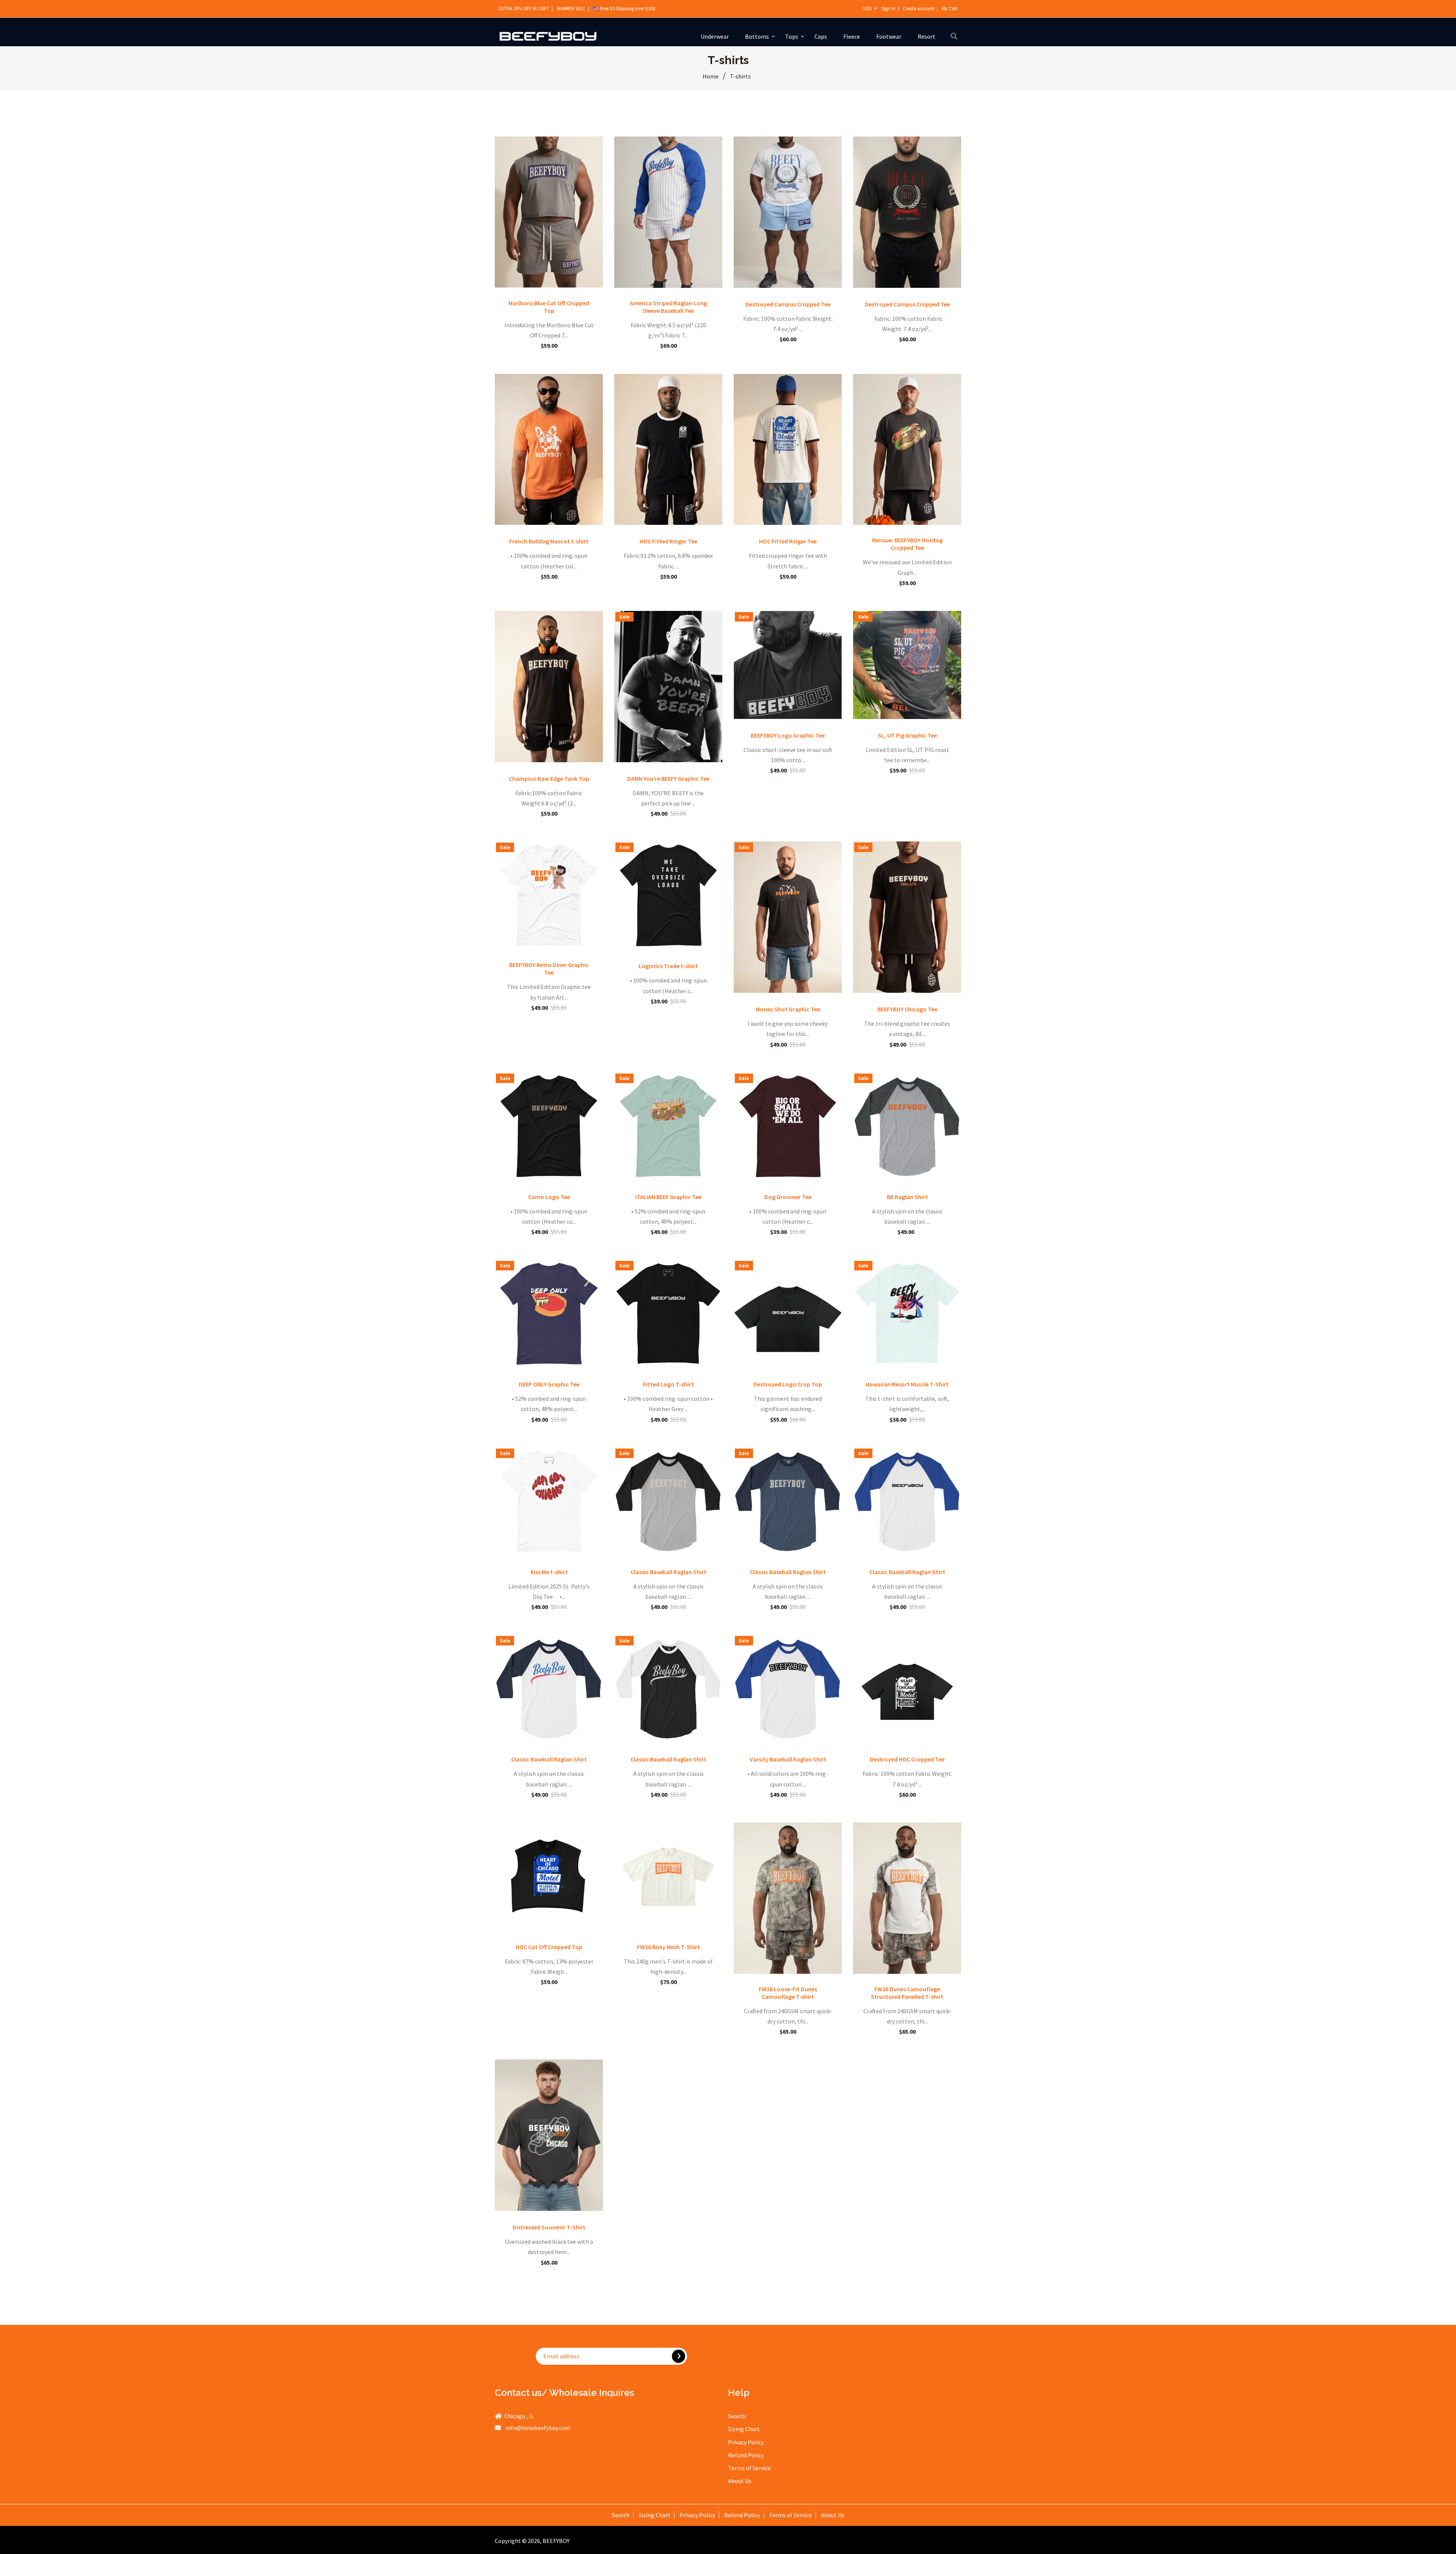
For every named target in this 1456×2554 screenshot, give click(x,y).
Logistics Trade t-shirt (668, 966)
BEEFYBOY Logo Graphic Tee (788, 735)
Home (711, 76)
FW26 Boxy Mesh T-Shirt (668, 1947)
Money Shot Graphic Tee (788, 1009)
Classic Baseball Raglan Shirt (668, 1572)
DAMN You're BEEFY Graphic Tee (668, 779)
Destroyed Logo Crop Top (788, 1384)
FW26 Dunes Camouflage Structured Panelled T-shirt (907, 1993)
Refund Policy (746, 2455)
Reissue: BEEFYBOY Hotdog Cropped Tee (907, 544)
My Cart (950, 9)
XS (886, 514)
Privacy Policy (746, 2442)
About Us (740, 2481)
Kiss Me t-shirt (549, 1572)
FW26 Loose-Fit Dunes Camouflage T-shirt (788, 1993)
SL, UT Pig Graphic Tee (907, 735)
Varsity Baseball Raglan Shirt (788, 1759)
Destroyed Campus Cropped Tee (788, 304)
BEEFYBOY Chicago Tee (907, 1009)
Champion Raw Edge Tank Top (549, 779)
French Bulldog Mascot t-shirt (549, 541)
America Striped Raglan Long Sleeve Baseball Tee (668, 307)
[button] (152, 2483)
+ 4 (694, 751)
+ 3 (575, 514)
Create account (919, 9)
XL (563, 277)
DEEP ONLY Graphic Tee (549, 1384)
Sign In (888, 9)
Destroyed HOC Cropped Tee (907, 1759)
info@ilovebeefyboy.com (538, 2428)
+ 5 (814, 1170)
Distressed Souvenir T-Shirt (549, 2227)
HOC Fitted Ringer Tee (668, 541)
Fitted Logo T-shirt (668, 1384)
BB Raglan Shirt (907, 1197)
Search (737, 2416)
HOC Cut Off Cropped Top (549, 1947)
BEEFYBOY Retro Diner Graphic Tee (549, 969)
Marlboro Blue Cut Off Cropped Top (549, 307)
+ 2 (933, 1170)
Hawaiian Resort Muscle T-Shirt (907, 1384)
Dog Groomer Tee (788, 1197)
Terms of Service (749, 2468)
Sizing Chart (744, 2429)
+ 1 (575, 277)
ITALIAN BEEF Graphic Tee (668, 1197)
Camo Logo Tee (549, 1197)
